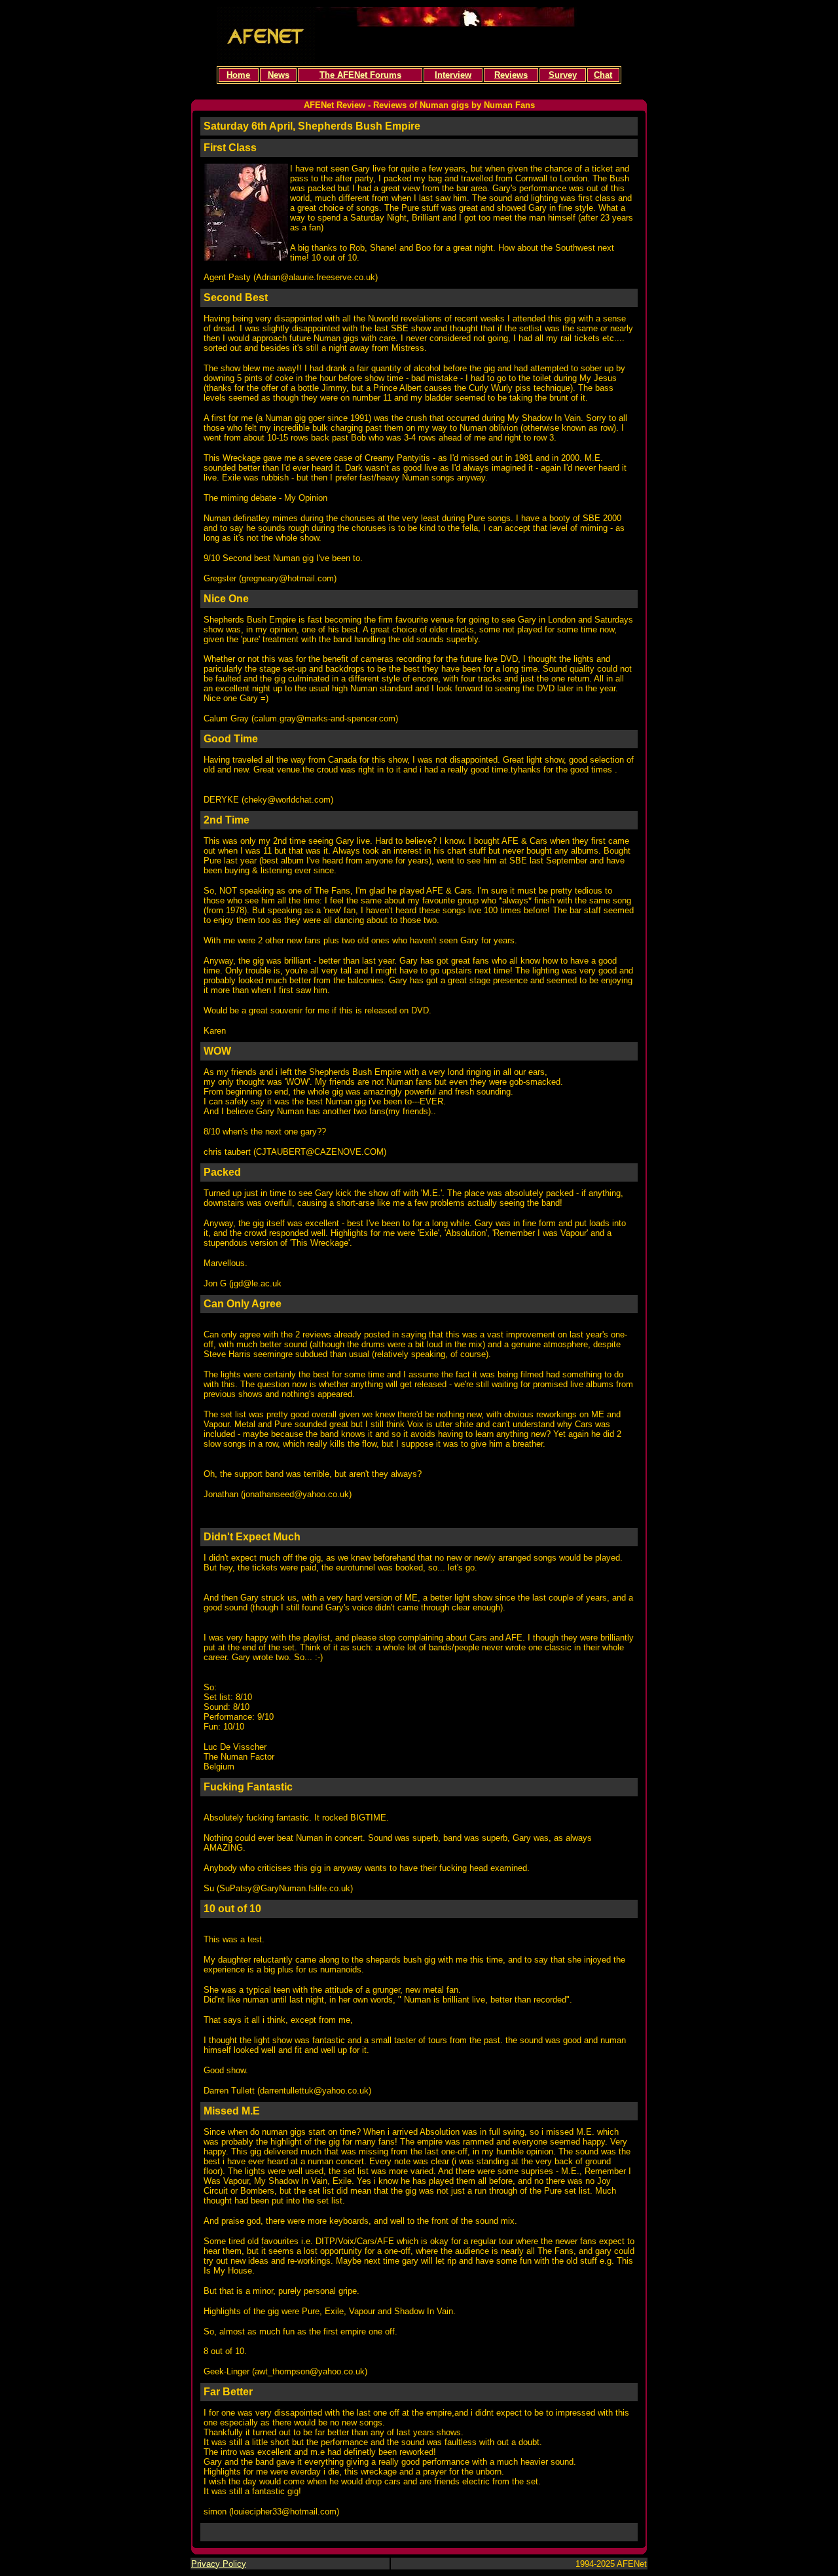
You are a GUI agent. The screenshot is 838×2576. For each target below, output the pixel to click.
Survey (563, 75)
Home (238, 75)
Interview (453, 75)
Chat (603, 75)
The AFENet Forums (360, 75)
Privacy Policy (219, 2564)
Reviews (511, 75)
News (279, 75)
